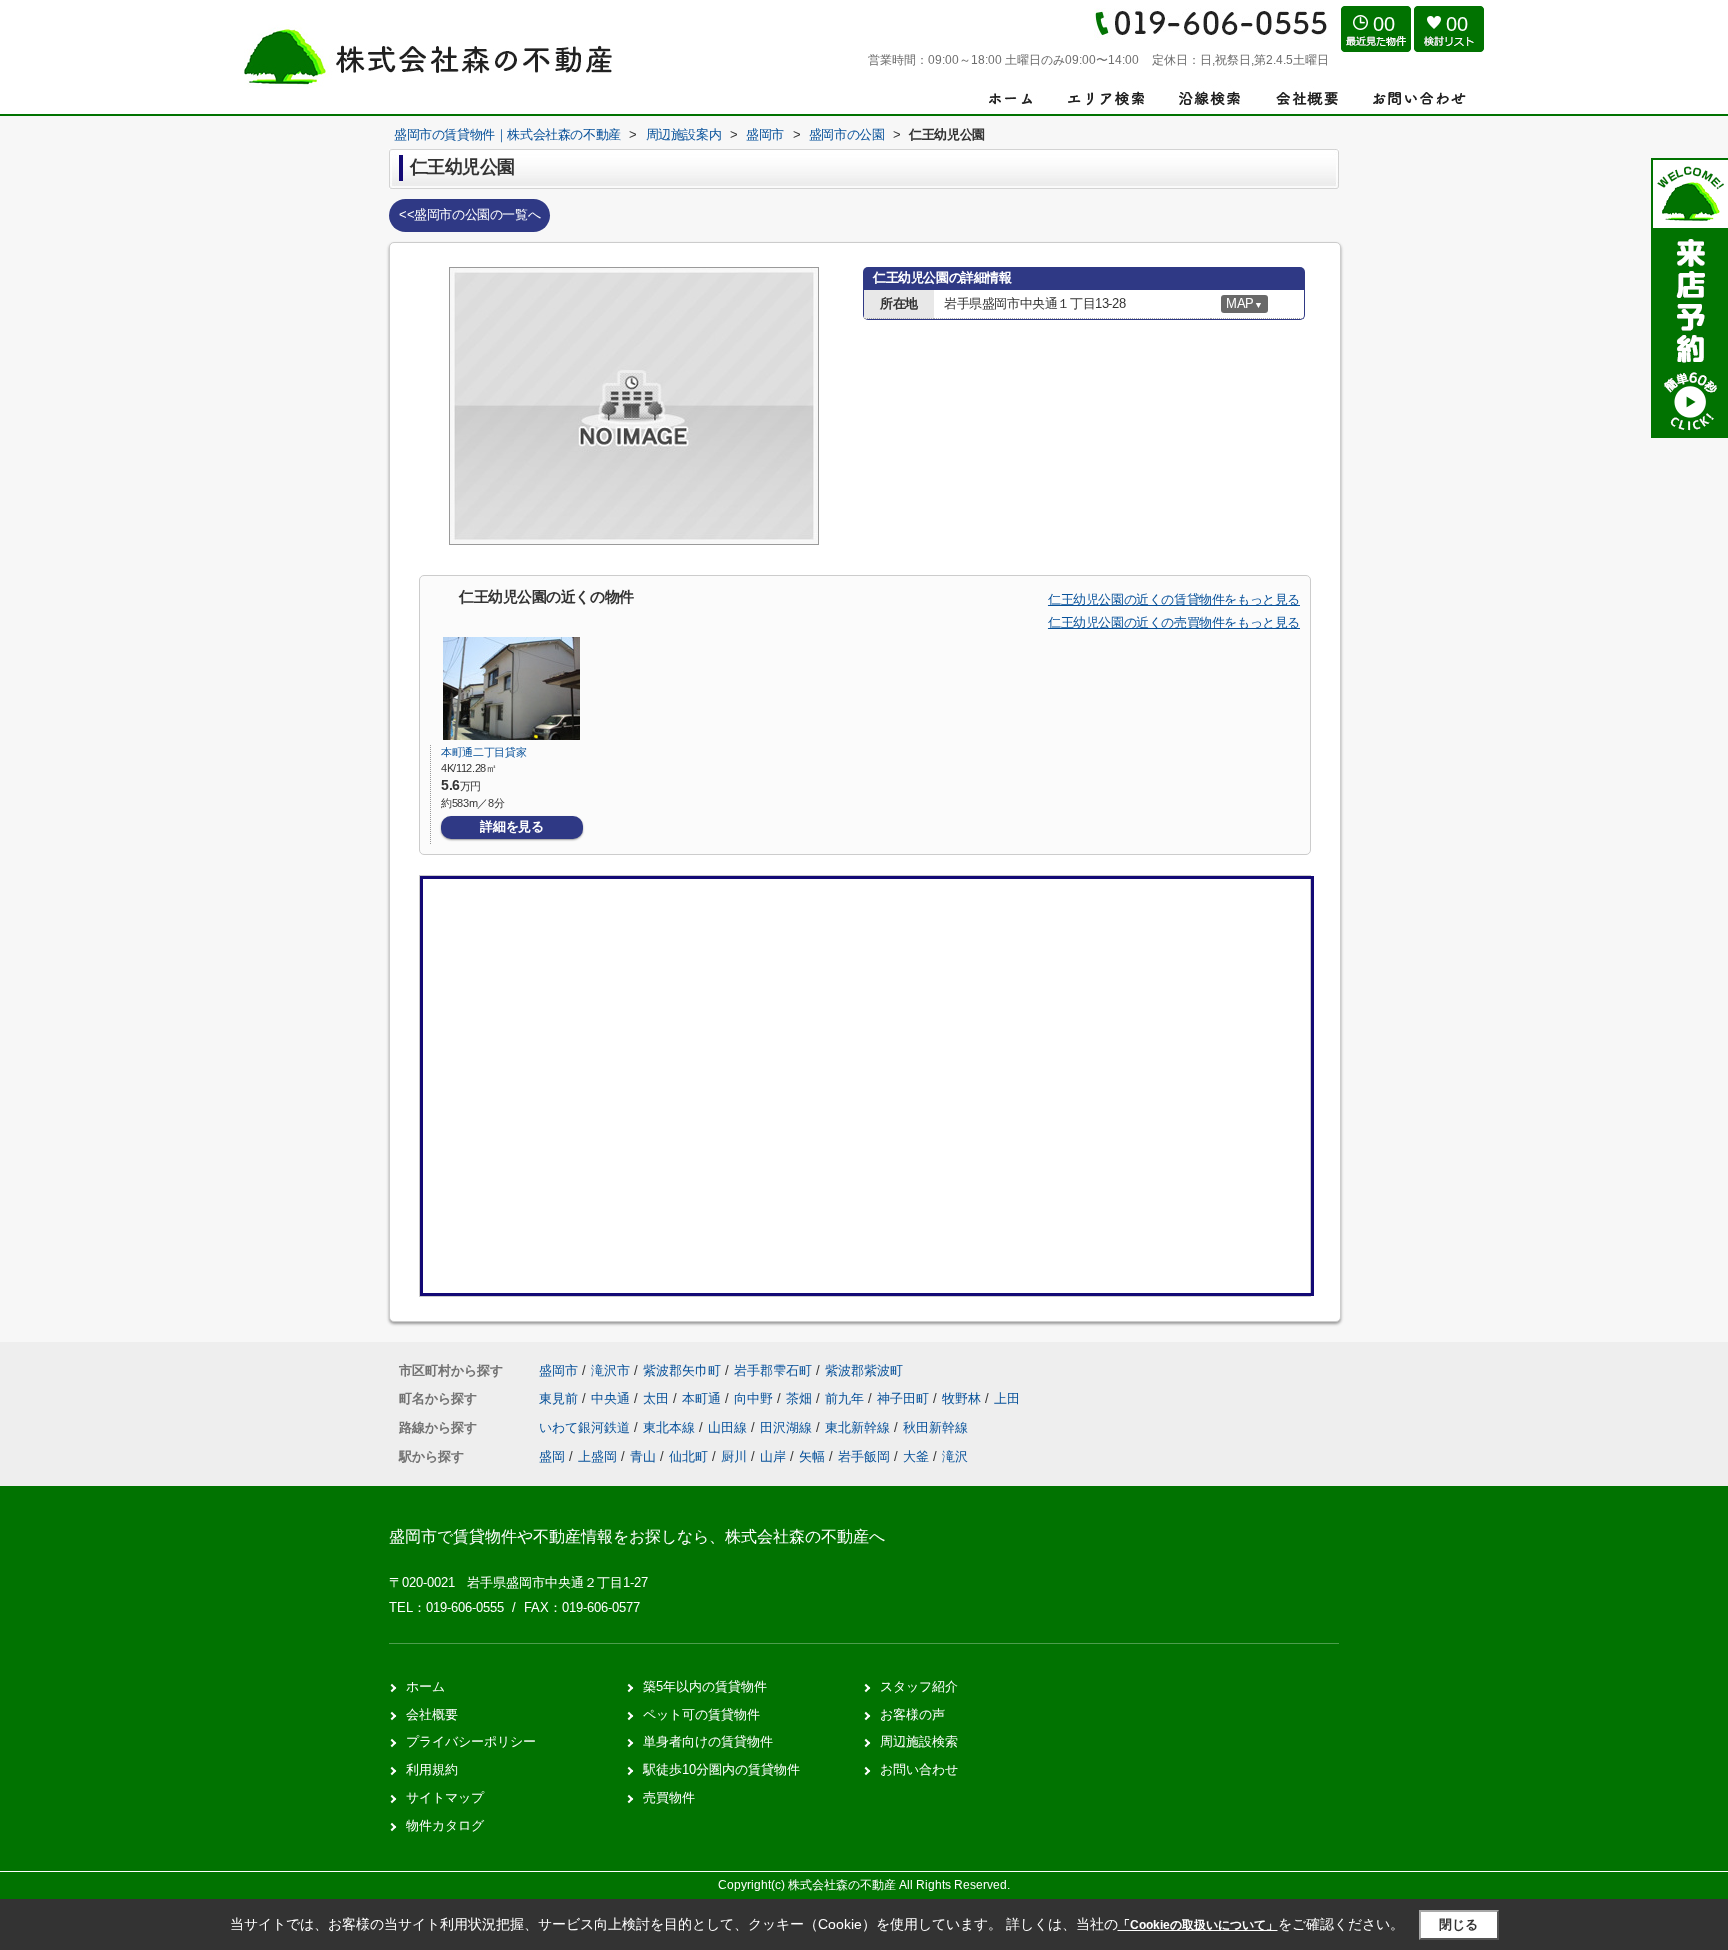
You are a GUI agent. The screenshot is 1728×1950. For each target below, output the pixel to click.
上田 (1007, 1398)
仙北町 (688, 1456)
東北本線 (671, 1427)
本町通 (703, 1398)
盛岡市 (558, 1370)
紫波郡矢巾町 (682, 1370)
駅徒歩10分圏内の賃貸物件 (721, 1769)
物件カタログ (445, 1825)
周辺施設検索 (919, 1741)
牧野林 (963, 1398)
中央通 (612, 1398)
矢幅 (812, 1456)
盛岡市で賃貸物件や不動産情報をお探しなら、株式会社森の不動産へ (637, 1536)
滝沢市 (610, 1370)
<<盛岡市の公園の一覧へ (469, 214)
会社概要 (432, 1714)
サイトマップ (445, 1797)
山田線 (729, 1427)
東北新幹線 (859, 1427)
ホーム (425, 1686)
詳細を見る (511, 826)
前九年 (846, 1398)
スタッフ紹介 (919, 1686)
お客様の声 (912, 1714)
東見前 (560, 1398)
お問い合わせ (919, 1769)
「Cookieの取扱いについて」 (1198, 1925)
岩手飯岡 (864, 1456)
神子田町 (905, 1398)
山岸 (773, 1456)
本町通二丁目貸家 (483, 752)
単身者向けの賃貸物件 (708, 1741)
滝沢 (955, 1456)
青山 (643, 1456)
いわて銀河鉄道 (586, 1427)
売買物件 (669, 1797)
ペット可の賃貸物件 (701, 1714)
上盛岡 (597, 1456)
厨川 (734, 1456)
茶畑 (801, 1398)
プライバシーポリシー (471, 1741)
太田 (658, 1398)
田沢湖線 (788, 1427)
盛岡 (552, 1456)
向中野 (755, 1398)
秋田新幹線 (935, 1427)
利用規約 (432, 1769)
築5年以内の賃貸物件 (705, 1686)
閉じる (1458, 1924)
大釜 (916, 1456)
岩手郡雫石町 (773, 1370)
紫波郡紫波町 (864, 1370)
